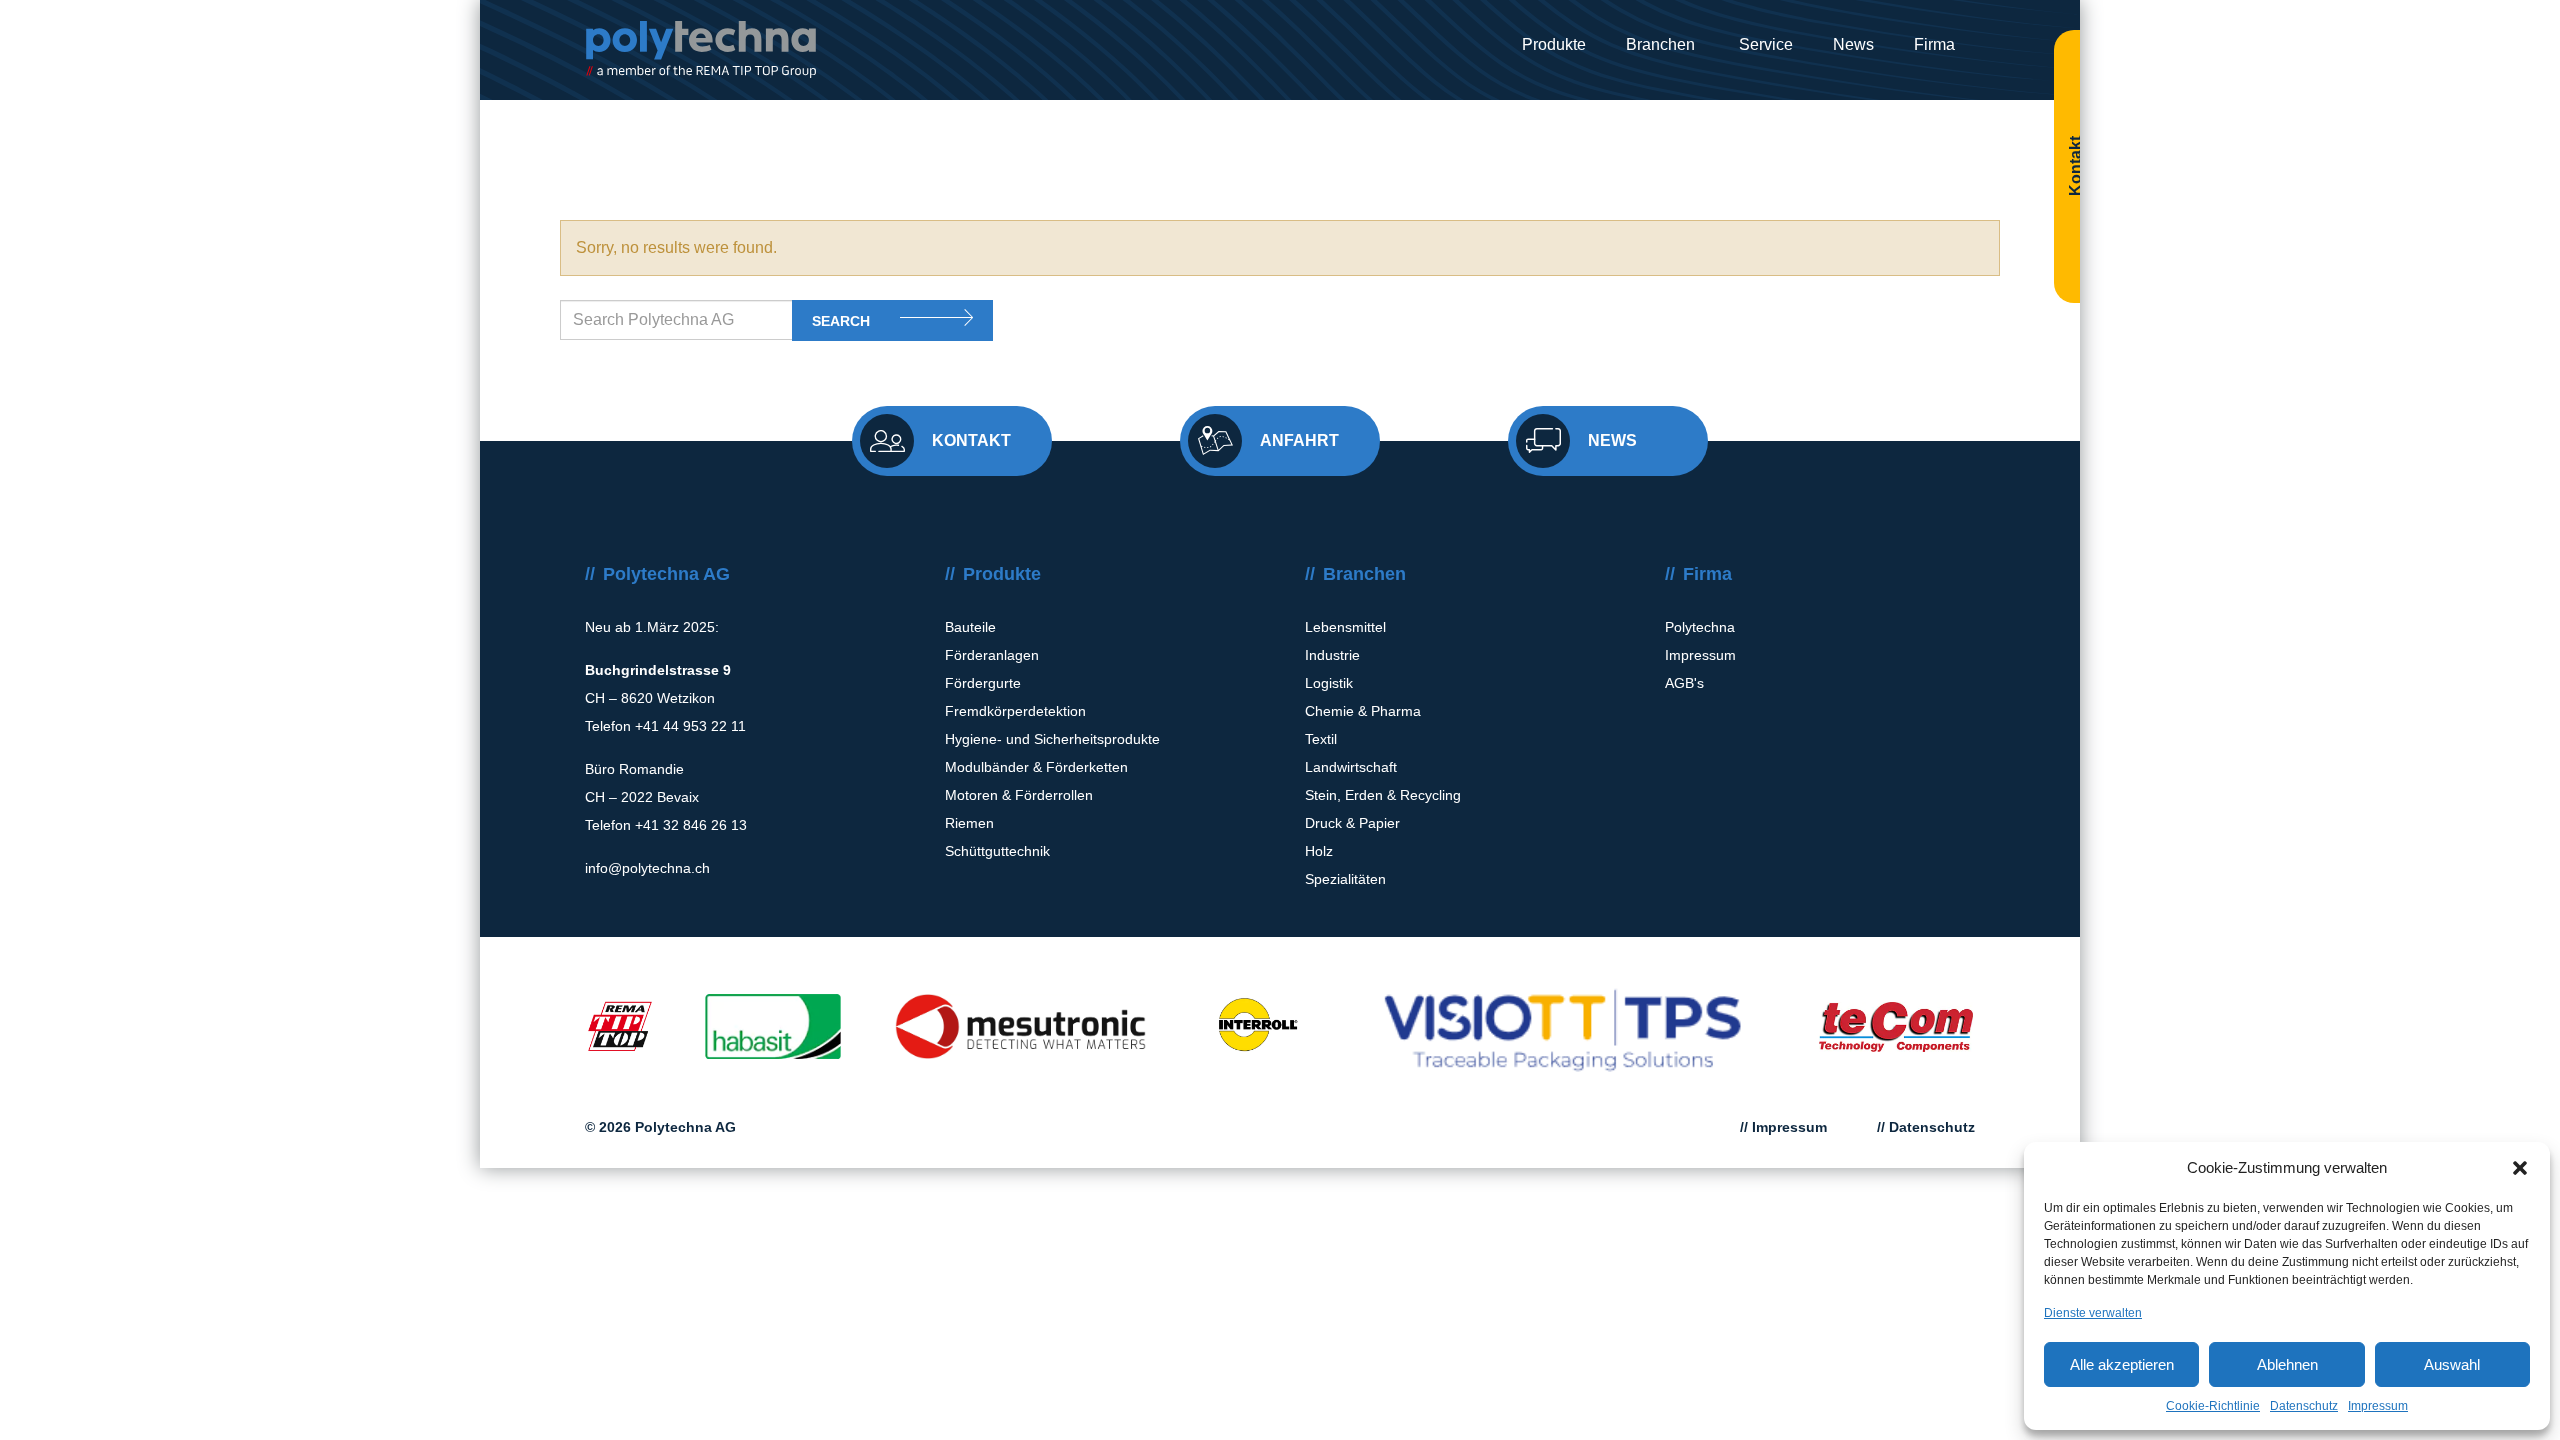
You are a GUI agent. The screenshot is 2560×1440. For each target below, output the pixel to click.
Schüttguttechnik (997, 851)
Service (1764, 44)
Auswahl (2452, 1364)
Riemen (969, 823)
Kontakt (971, 440)
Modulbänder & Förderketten (1036, 767)
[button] (2520, 1168)
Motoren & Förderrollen (1019, 795)
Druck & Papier (1352, 823)
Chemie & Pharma (1363, 711)
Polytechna (1700, 627)
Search (841, 321)
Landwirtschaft (1351, 767)
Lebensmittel (1345, 627)
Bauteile (970, 627)
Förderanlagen (992, 655)
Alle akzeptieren (2122, 1364)
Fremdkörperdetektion (1015, 711)
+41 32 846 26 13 (691, 825)
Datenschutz (2304, 1406)
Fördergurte (983, 683)
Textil (1321, 739)
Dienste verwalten (2093, 1313)
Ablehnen (2287, 1364)
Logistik (1329, 683)
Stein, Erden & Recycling (1383, 795)
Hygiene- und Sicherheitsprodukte (1052, 739)
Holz (1319, 851)
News (1853, 44)
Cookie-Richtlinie (2213, 1406)
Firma (1934, 44)
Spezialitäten (1345, 879)
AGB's (1684, 683)
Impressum (2378, 1406)
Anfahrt (1299, 440)
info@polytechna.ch (647, 868)
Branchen (1660, 44)
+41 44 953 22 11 (690, 726)
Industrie (1332, 655)
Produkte (1554, 44)
